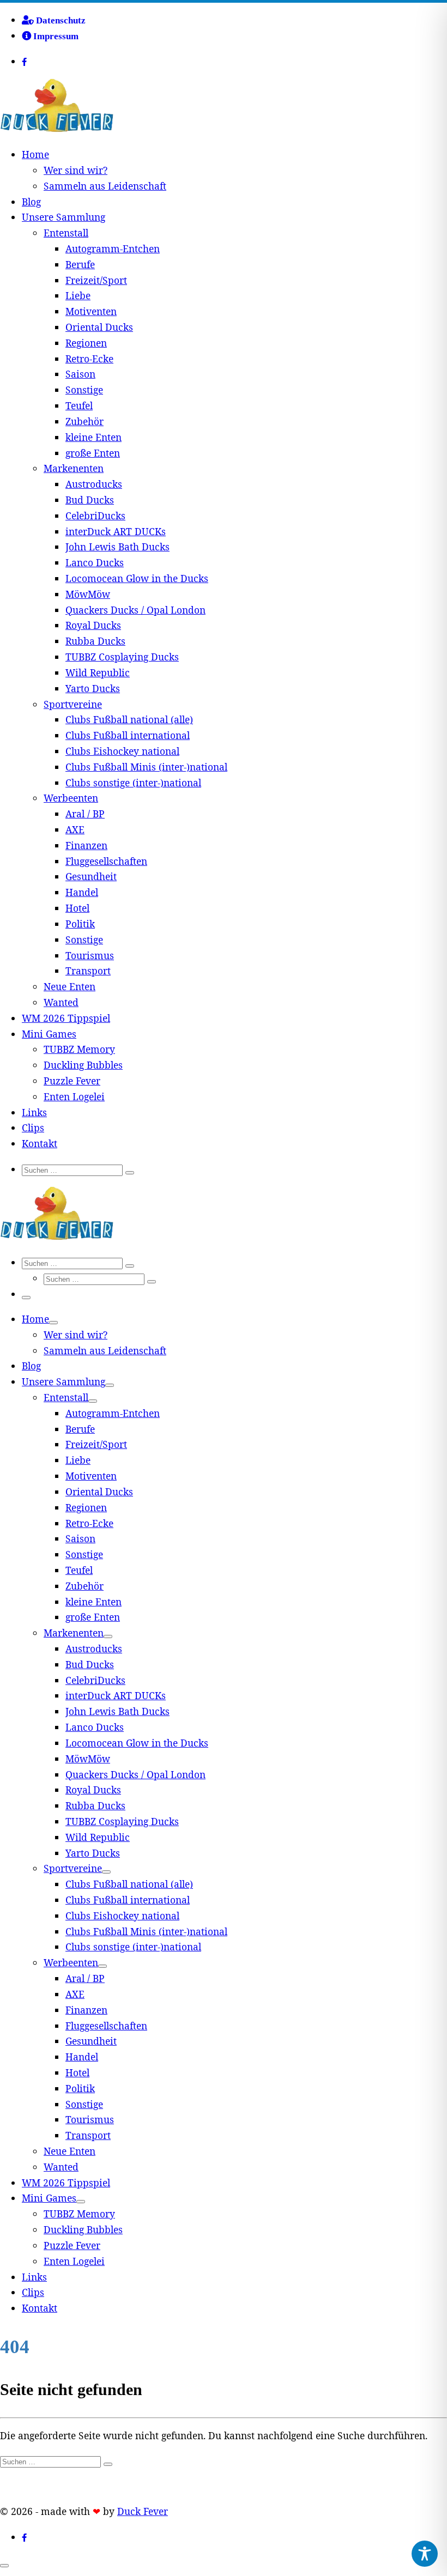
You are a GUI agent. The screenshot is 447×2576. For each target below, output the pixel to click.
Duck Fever (143, 2511)
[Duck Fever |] (57, 129)
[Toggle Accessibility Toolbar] (425, 2554)
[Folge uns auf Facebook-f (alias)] (35, 62)
